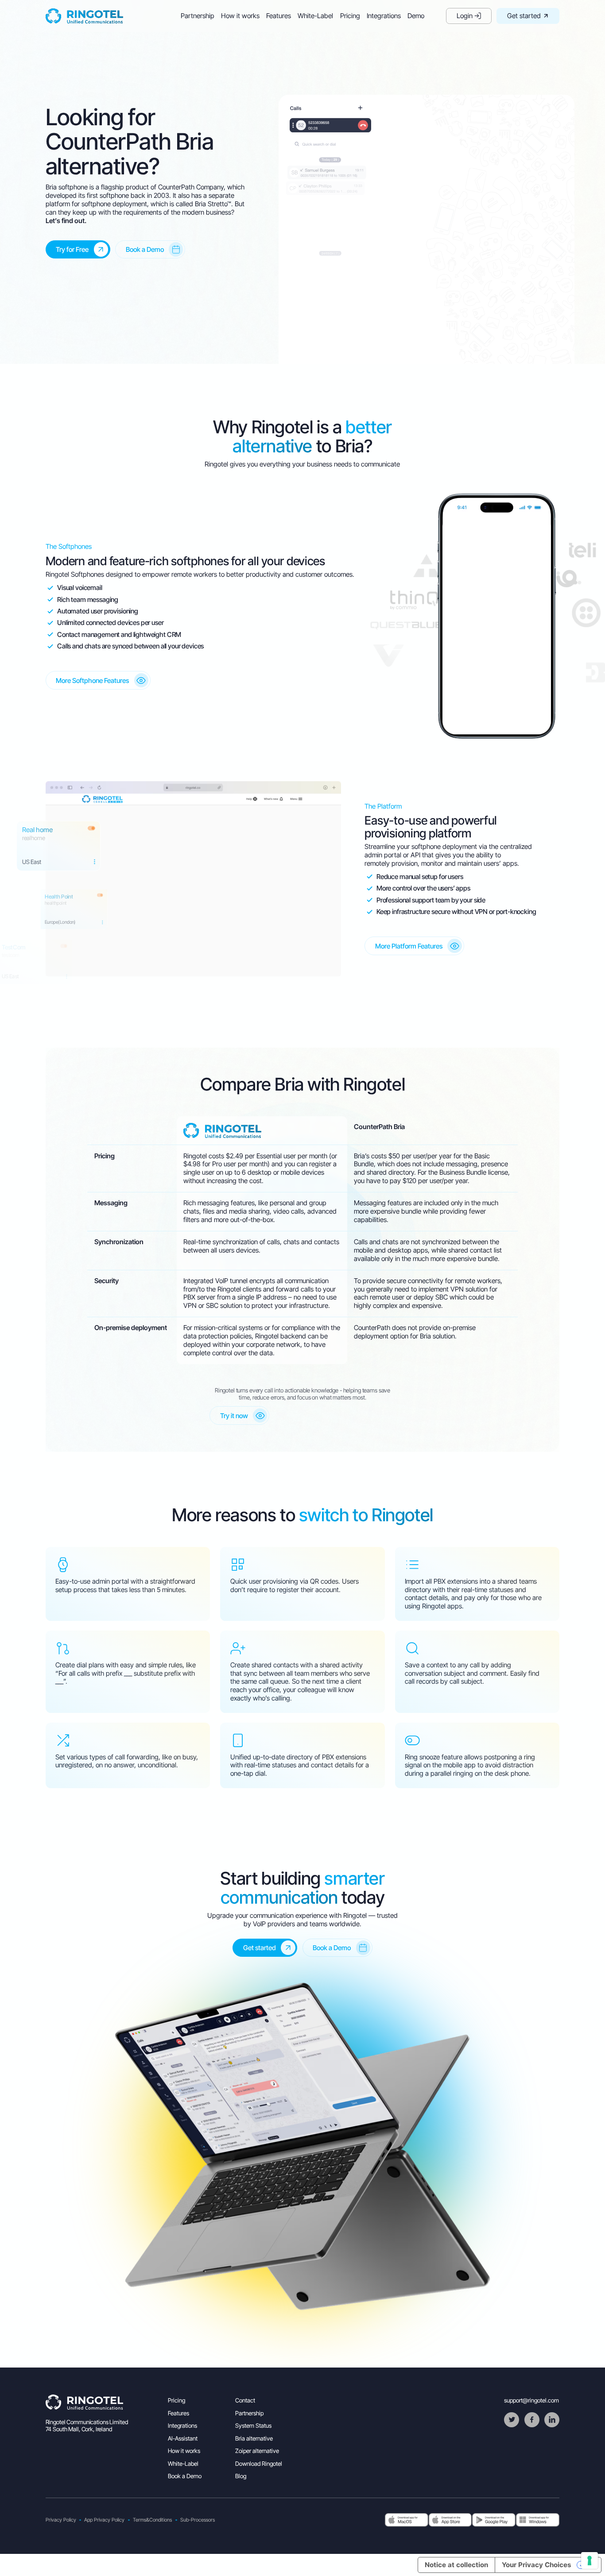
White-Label (315, 16)
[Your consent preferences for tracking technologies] (589, 2561)
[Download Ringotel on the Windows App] (538, 2520)
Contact (245, 2400)
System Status (253, 2426)
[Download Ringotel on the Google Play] (494, 2520)
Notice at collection (456, 2565)
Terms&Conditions (152, 2520)
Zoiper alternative (257, 2451)
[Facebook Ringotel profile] (532, 2420)
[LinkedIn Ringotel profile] (552, 2420)
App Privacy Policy (104, 2520)
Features (279, 16)
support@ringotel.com (531, 2400)
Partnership (198, 16)
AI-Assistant (183, 2438)
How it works (240, 16)
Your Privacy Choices (537, 2565)
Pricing (350, 16)
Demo (416, 16)
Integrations (384, 16)
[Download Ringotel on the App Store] (407, 2520)
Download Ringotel (259, 2464)
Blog (241, 2476)
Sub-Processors (198, 2520)
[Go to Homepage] (84, 16)
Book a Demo (185, 2476)
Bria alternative (254, 2438)
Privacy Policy (61, 2520)
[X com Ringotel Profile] (512, 2420)
